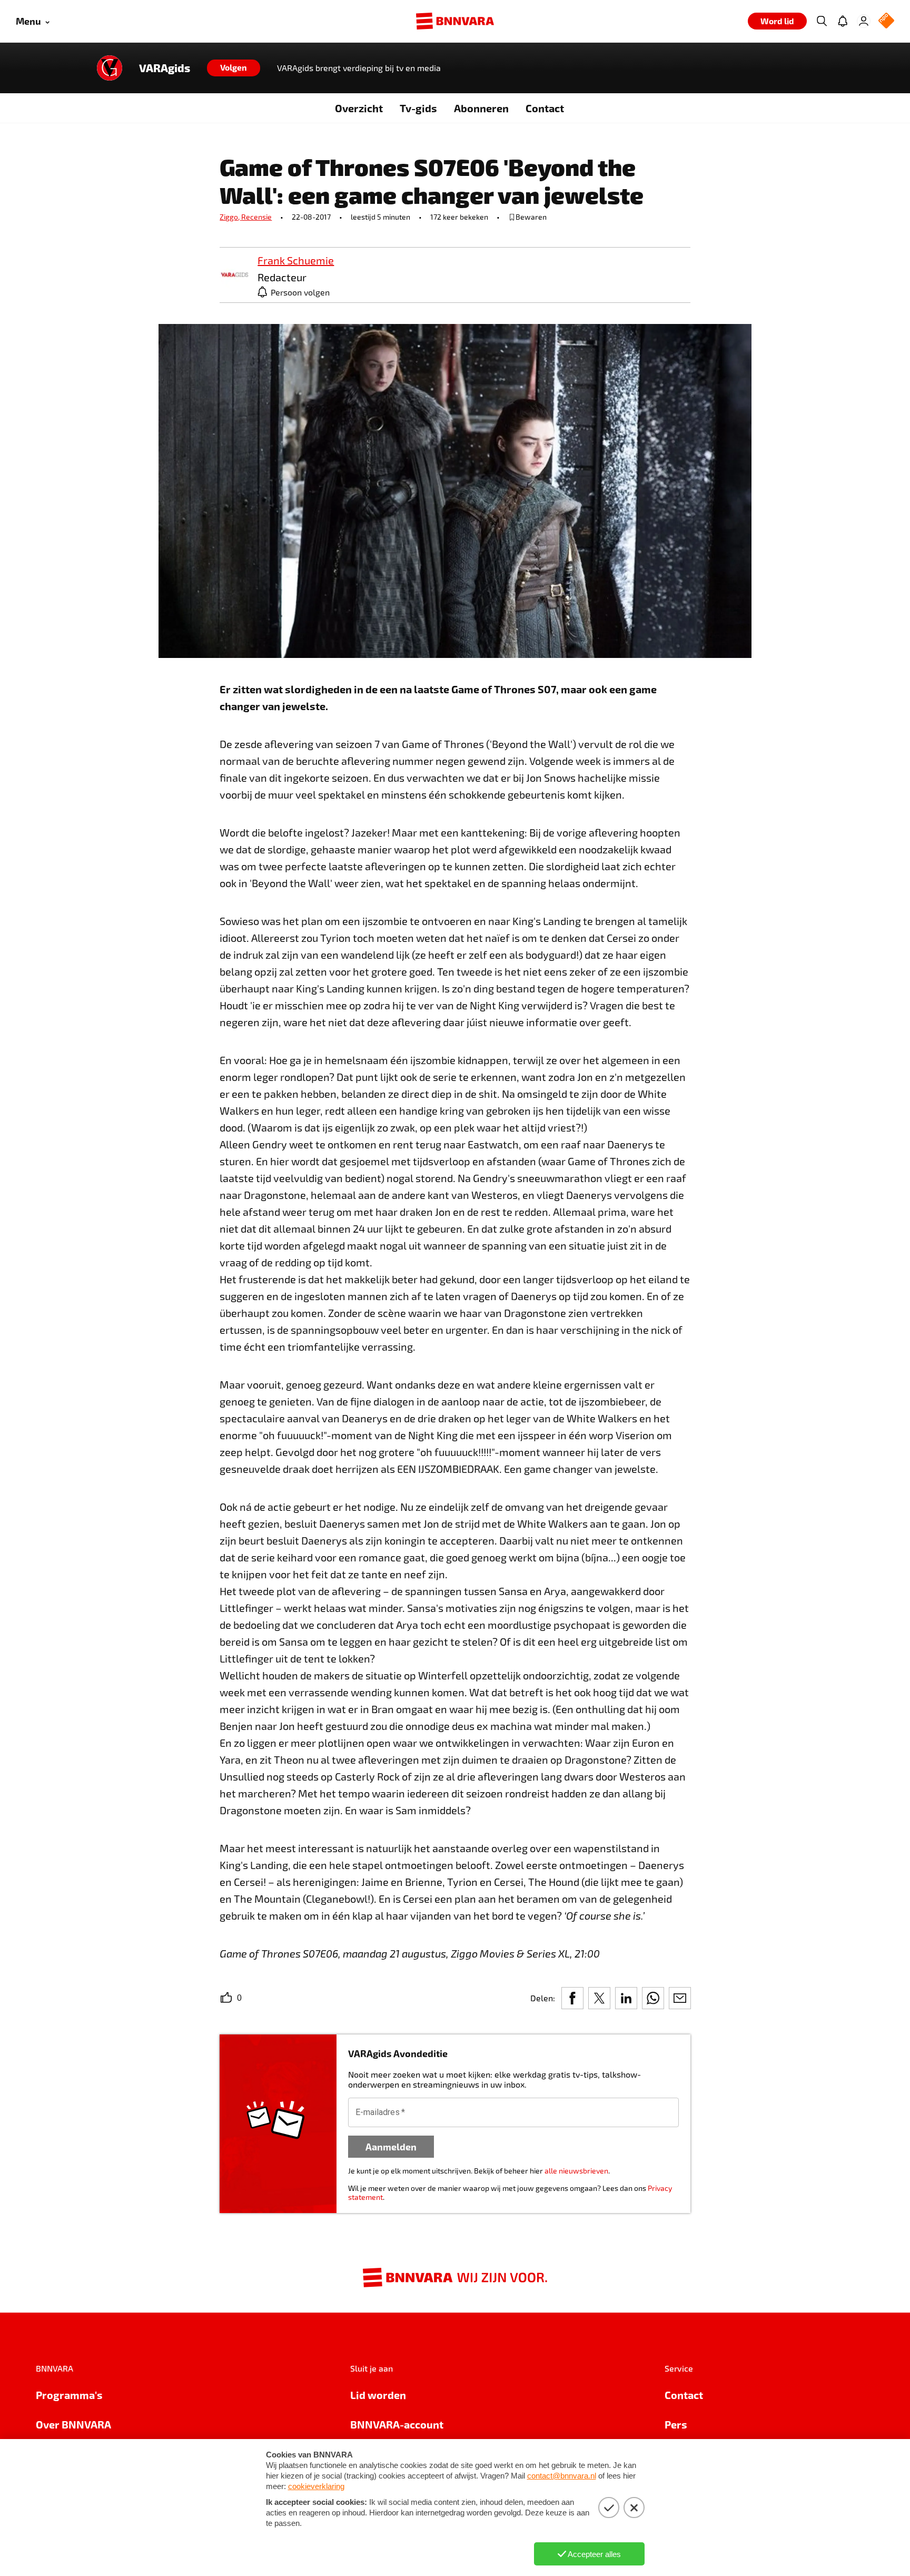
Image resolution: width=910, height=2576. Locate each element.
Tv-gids (418, 108)
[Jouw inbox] (843, 21)
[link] (234, 275)
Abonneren (481, 108)
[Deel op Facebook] (572, 1998)
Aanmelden (391, 2146)
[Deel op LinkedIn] (626, 1998)
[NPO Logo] (886, 21)
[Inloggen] (864, 21)
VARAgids (165, 68)
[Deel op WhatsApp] (653, 1998)
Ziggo (230, 217)
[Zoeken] (822, 21)
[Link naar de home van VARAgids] (110, 68)
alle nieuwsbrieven (576, 2171)
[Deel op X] (599, 1998)
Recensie (256, 217)
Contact (545, 108)
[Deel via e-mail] (680, 1998)
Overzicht (359, 108)
